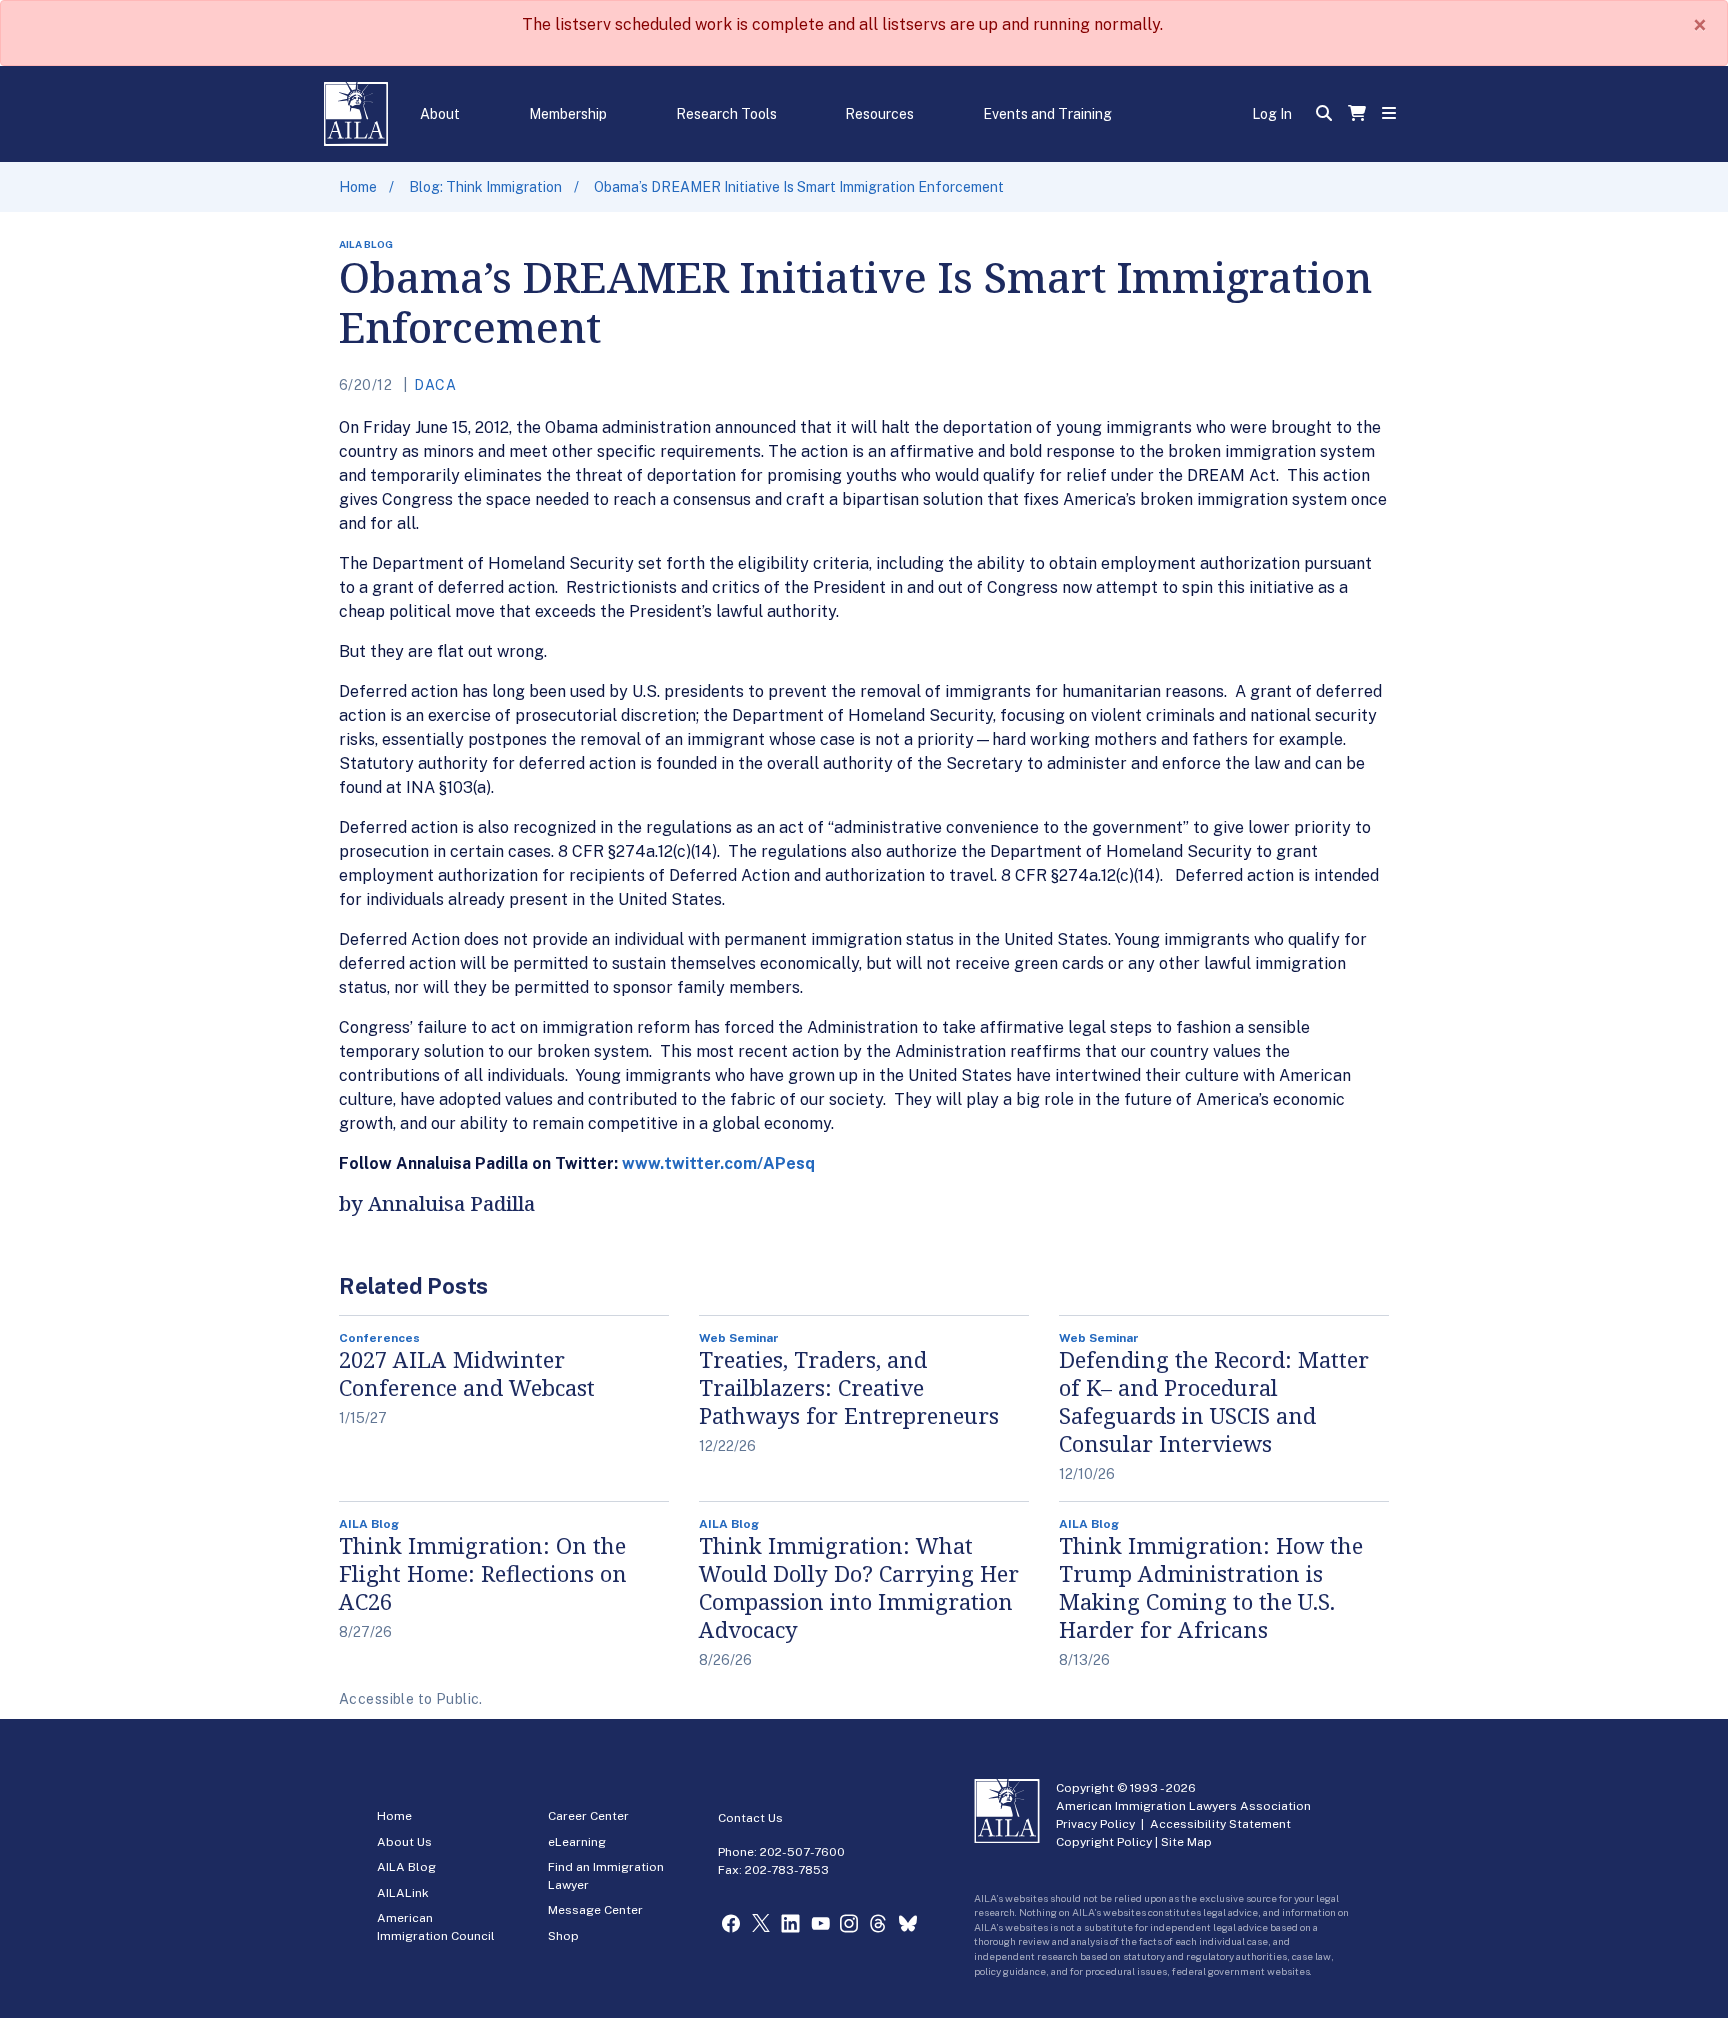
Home (358, 187)
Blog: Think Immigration (485, 187)
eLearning (577, 1842)
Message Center (595, 1910)
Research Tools (726, 114)
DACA (435, 385)
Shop (563, 1936)
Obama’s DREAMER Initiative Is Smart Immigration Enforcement (799, 187)
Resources (879, 114)
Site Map (1186, 1842)
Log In (1272, 114)
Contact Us (750, 1818)
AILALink (403, 1893)
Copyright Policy (1104, 1842)
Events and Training (1047, 114)
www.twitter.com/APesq (718, 1163)
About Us (404, 1842)
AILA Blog (406, 1867)
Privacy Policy (1095, 1824)
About (440, 114)
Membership (568, 114)
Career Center (588, 1816)
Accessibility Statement (1220, 1824)
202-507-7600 (802, 1852)
